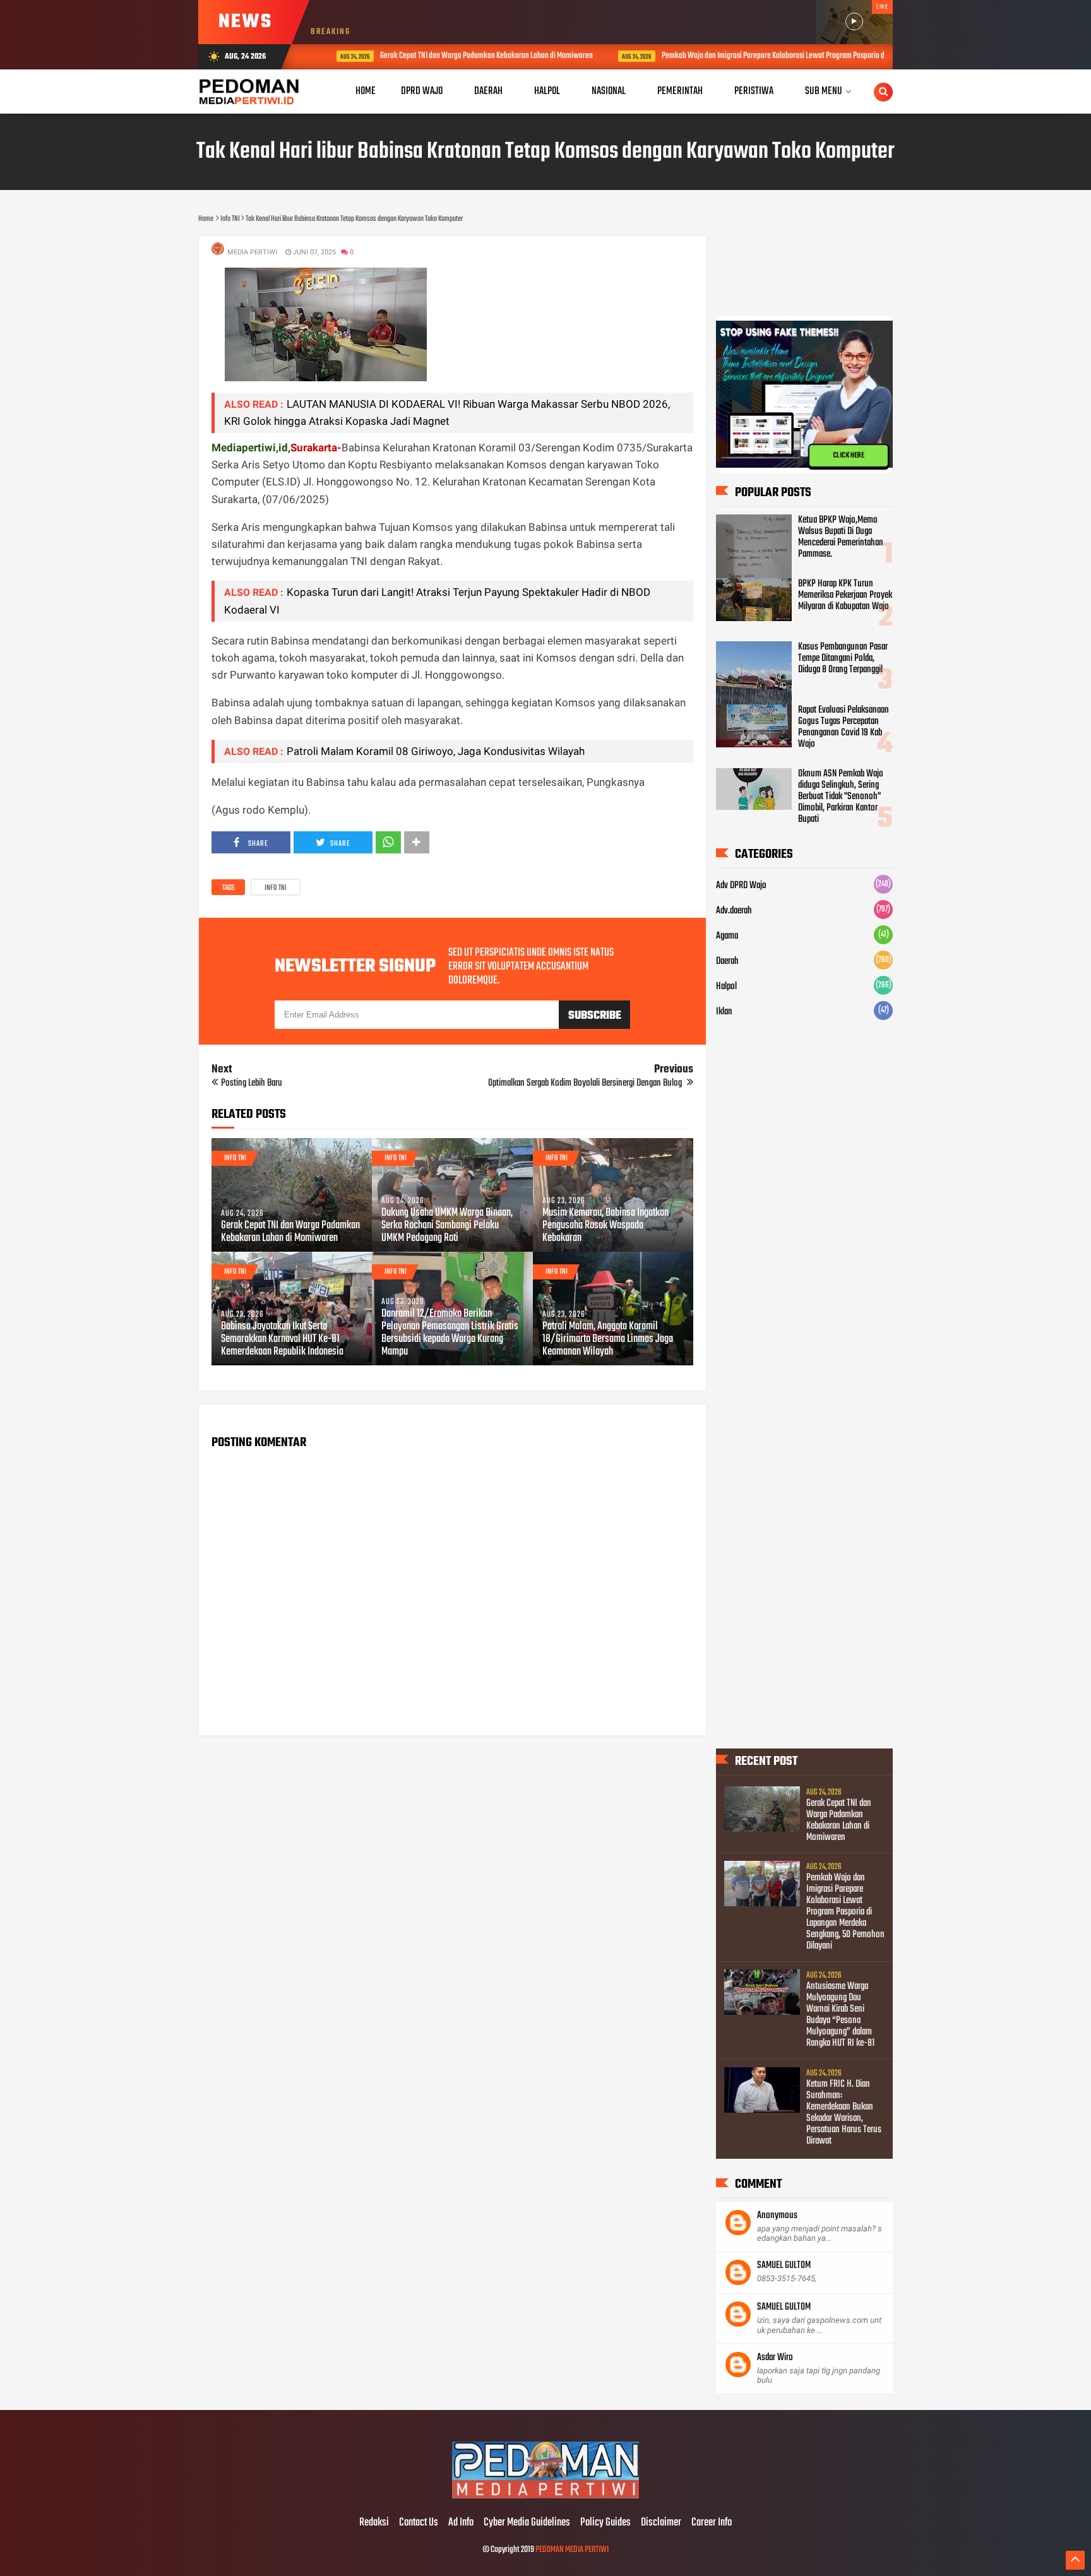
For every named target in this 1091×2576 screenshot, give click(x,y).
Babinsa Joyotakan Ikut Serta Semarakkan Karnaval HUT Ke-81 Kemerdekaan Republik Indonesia (282, 1339)
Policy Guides (605, 2523)
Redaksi (374, 2523)
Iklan (724, 1012)
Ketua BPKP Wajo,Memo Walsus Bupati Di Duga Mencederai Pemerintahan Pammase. (841, 537)
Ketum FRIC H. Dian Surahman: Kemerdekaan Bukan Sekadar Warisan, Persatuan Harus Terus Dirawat (844, 2113)
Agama (727, 936)
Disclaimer (661, 2523)
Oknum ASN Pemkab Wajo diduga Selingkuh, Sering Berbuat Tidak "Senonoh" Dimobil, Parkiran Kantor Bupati (841, 797)
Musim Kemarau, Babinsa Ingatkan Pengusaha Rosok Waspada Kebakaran (605, 1226)
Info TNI (276, 888)
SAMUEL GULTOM (784, 2265)
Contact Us (419, 2523)
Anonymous (777, 2216)
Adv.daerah (734, 911)
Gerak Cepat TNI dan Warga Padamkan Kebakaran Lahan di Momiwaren (461, 56)
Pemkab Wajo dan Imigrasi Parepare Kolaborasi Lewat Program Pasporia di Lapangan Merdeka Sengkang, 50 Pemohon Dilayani (827, 56)
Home (366, 91)
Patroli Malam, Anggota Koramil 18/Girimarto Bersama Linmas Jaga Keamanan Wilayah (608, 1339)
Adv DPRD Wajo (741, 886)
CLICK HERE (849, 455)
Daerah (727, 961)
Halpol (726, 987)
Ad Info (461, 2523)
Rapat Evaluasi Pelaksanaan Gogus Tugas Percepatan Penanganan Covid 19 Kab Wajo (844, 727)
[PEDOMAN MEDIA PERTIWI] (545, 2496)
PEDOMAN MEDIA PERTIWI (572, 2550)
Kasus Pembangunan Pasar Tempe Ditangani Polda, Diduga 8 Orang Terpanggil (843, 658)
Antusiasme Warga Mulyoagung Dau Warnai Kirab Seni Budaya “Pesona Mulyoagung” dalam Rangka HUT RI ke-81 (840, 2015)
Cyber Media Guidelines (527, 2523)
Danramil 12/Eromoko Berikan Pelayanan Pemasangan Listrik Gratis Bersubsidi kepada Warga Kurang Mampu (450, 1333)
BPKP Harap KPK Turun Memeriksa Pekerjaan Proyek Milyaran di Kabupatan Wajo (845, 595)
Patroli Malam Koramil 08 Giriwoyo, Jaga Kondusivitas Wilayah (436, 751)
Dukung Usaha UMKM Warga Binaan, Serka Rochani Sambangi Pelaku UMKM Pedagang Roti (447, 1226)
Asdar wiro (775, 2358)
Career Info (712, 2523)
